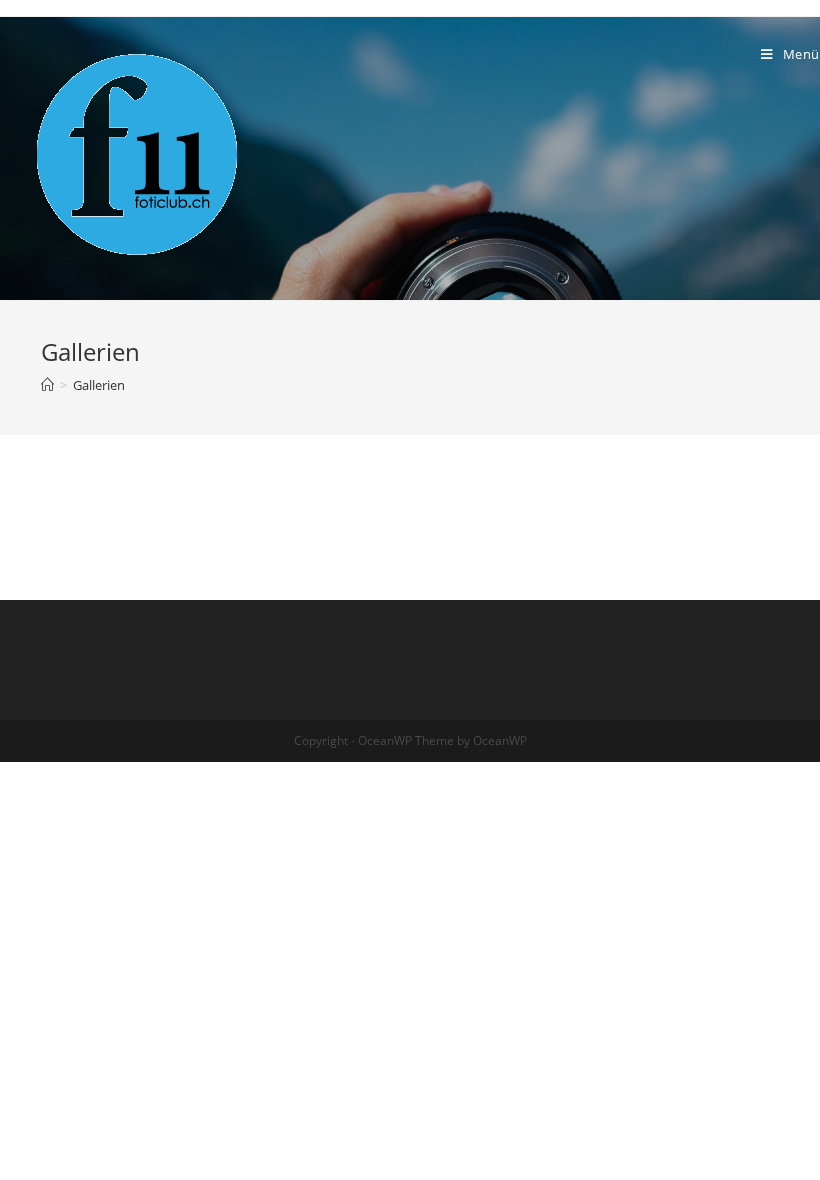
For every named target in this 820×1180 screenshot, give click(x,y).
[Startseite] (47, 385)
